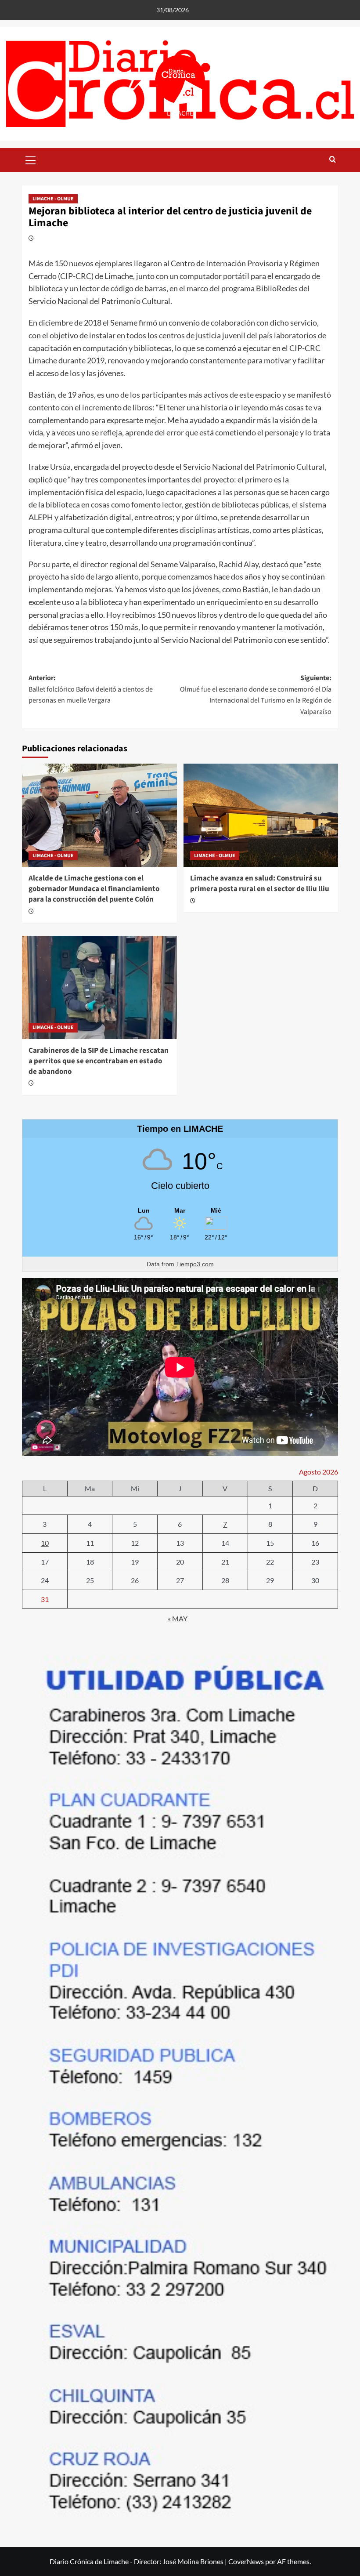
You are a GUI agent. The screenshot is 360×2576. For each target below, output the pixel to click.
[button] (31, 159)
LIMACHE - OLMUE (53, 199)
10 (45, 1543)
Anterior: (91, 689)
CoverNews (246, 2561)
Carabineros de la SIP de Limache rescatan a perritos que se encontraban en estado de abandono (99, 1061)
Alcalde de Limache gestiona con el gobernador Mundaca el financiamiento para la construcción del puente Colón (94, 889)
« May (178, 1618)
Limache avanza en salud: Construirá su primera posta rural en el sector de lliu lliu (260, 884)
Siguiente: (256, 695)
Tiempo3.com (195, 1264)
